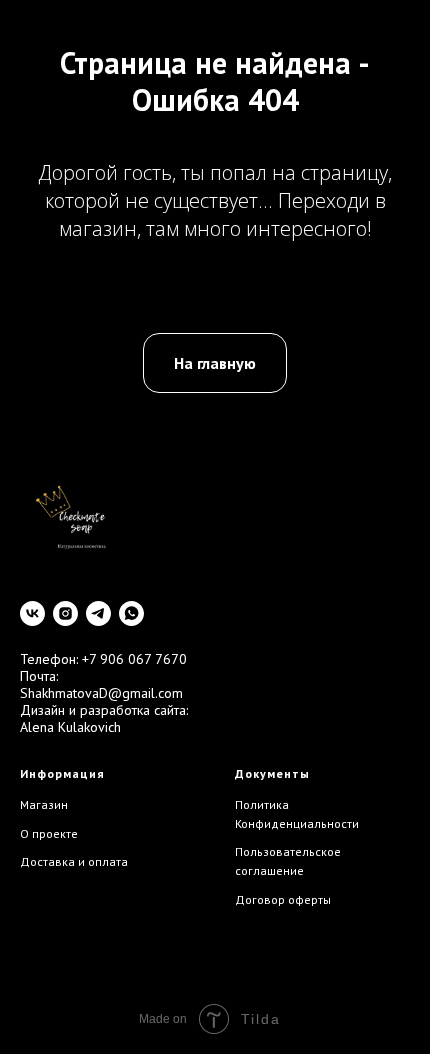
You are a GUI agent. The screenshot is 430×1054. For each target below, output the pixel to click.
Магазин (44, 804)
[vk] (32, 613)
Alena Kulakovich (70, 727)
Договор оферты (283, 899)
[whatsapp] (131, 613)
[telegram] (98, 613)
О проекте (49, 833)
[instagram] (65, 613)
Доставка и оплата (74, 861)
